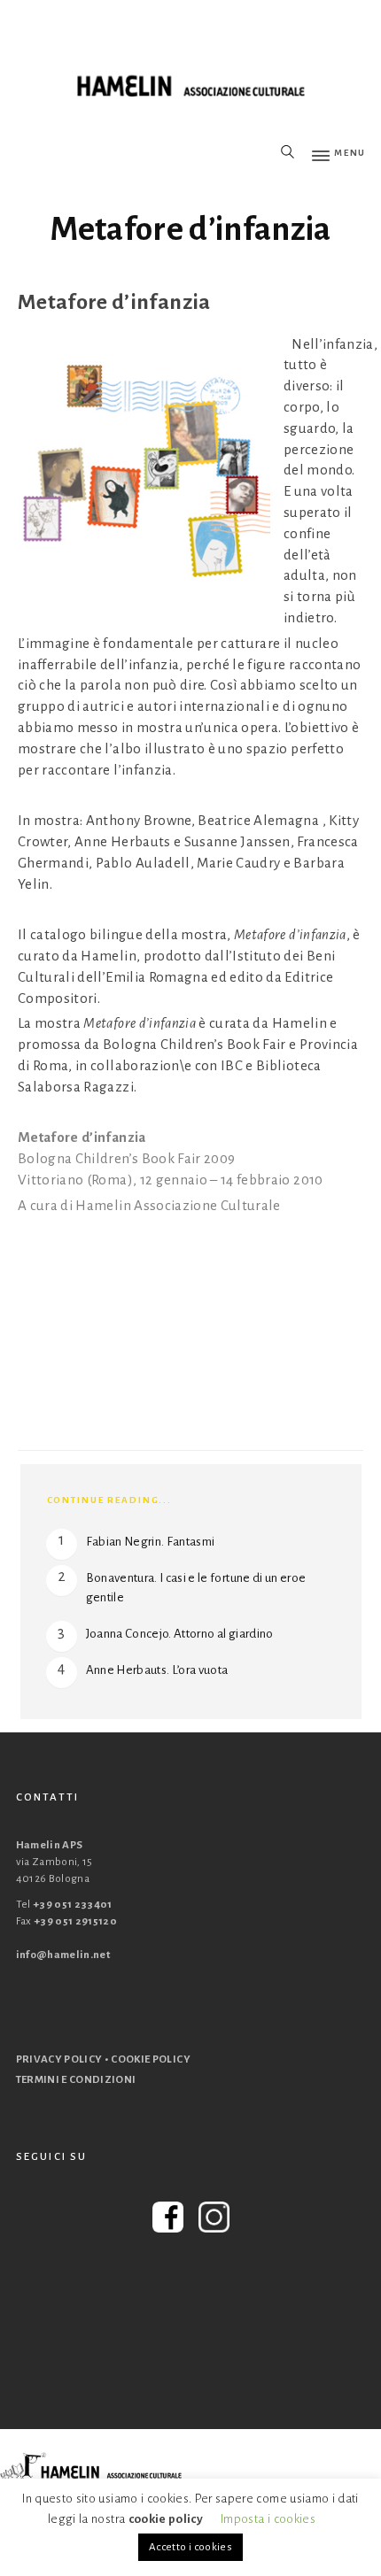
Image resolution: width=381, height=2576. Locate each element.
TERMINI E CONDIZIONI (76, 2080)
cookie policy (166, 2519)
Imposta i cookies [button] (268, 2519)
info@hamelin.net (63, 1955)
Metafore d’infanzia (190, 229)
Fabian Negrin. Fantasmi (151, 1542)
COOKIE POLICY (151, 2059)
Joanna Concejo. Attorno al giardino (180, 1634)
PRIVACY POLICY (59, 2059)
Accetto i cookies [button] (190, 2547)
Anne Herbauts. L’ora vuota (157, 1670)
